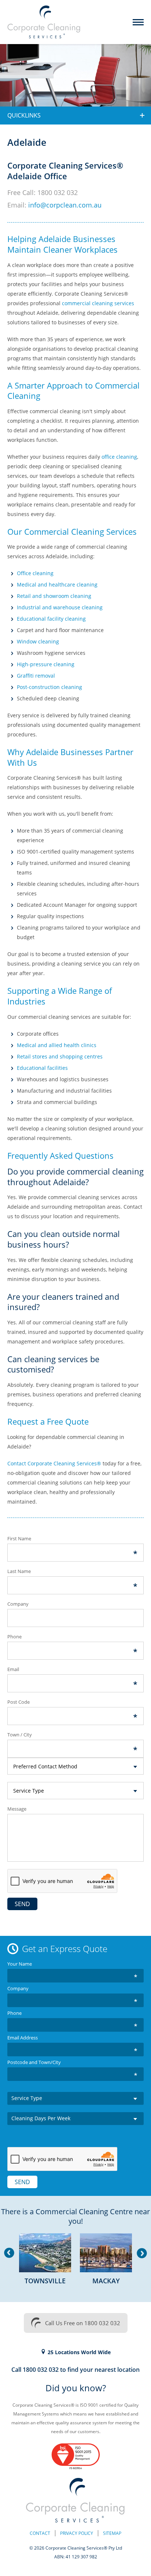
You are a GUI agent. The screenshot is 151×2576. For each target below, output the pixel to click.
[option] (45, 2262)
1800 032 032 (58, 192)
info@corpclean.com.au (65, 205)
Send (22, 1904)
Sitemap (112, 2533)
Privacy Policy (77, 2533)
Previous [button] (9, 2253)
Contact (40, 2533)
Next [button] (142, 2253)
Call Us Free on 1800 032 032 (83, 2323)
